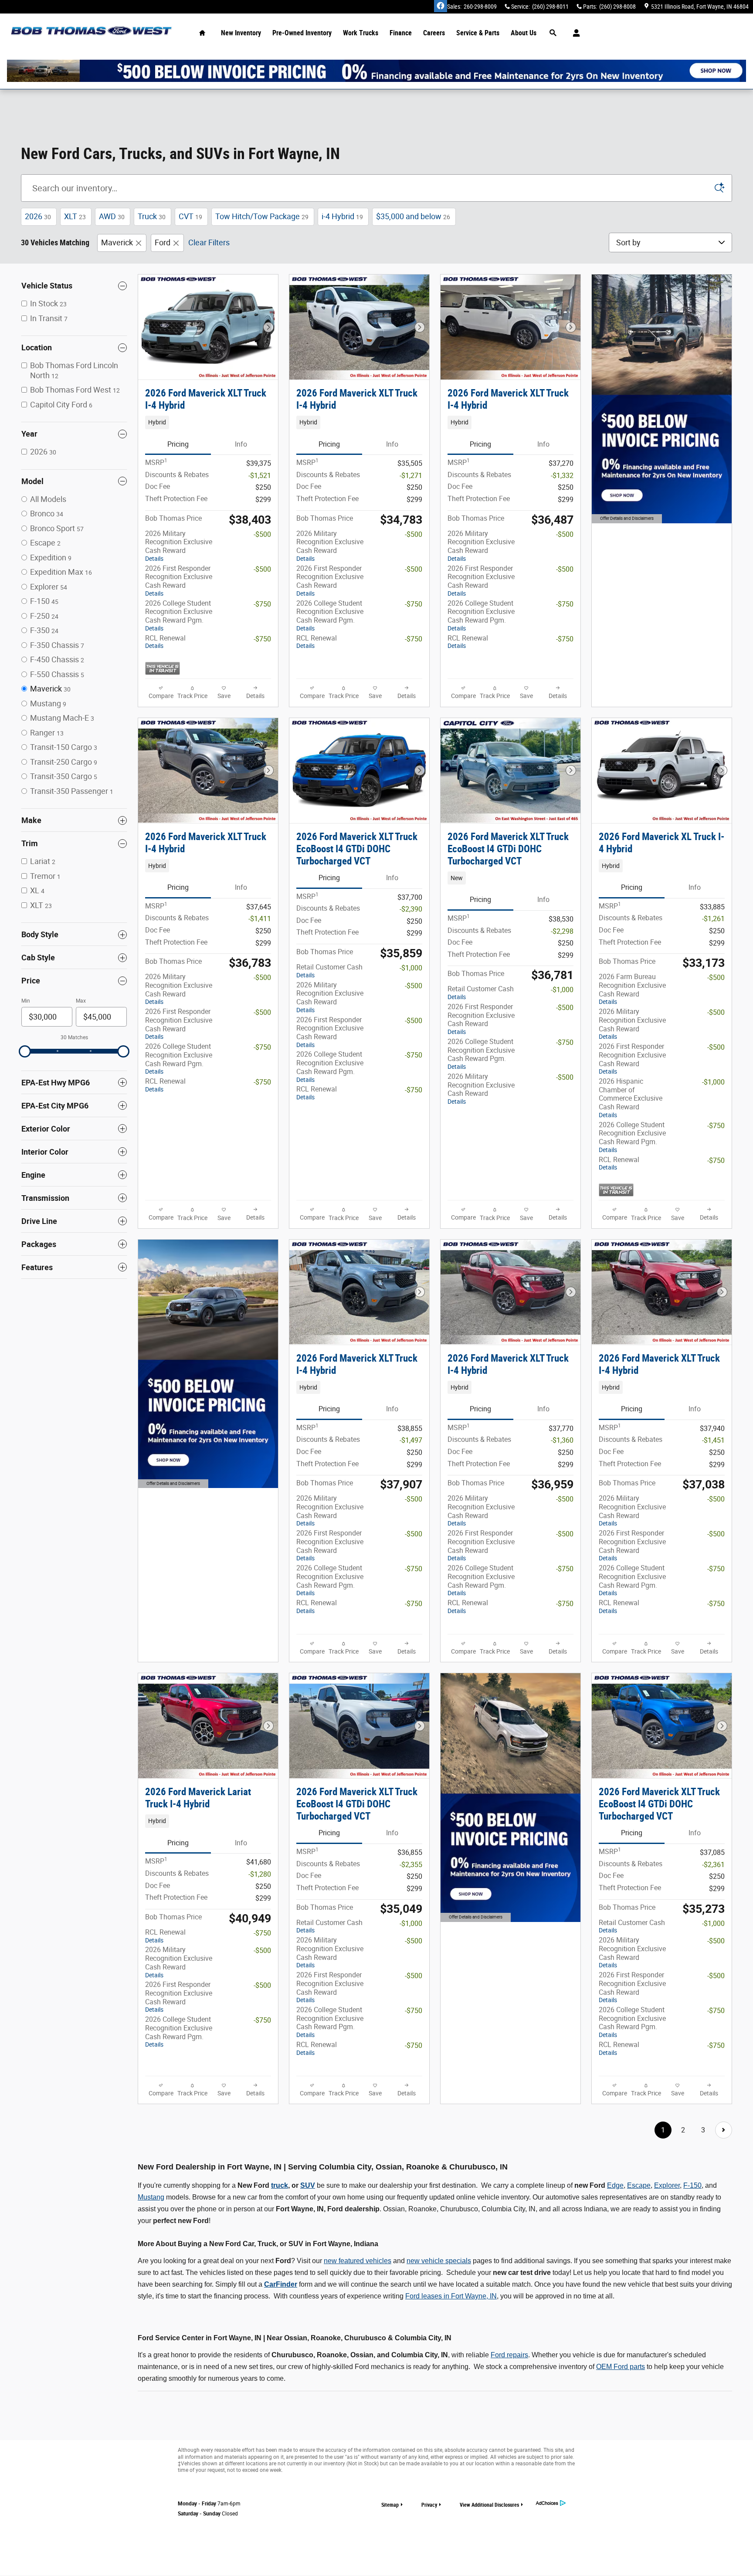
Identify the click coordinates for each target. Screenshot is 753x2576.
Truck (152, 216)
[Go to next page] (724, 2130)
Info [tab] (241, 444)
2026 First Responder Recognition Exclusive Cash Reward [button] (179, 581)
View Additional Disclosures (489, 2505)
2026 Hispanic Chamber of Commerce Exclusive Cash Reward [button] (631, 1098)
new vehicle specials (439, 2261)
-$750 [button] (262, 604)
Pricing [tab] (178, 444)
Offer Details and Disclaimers (626, 520)
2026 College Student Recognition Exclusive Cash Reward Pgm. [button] (179, 615)
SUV (308, 2185)
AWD (112, 216)
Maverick (117, 242)
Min (26, 1001)
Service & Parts (478, 33)
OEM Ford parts (621, 2367)
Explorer (667, 2185)
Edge (615, 2185)
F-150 (692, 2185)
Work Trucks (361, 33)
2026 (38, 216)
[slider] (25, 1051)
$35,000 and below (413, 216)
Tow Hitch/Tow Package (262, 216)
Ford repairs (509, 2355)
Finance (401, 33)
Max (81, 1001)
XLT (75, 216)
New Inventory (241, 33)
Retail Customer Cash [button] (329, 971)
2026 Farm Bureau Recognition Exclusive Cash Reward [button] (632, 989)
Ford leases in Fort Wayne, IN (451, 2296)
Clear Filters (209, 242)
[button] (208, 422)
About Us (524, 33)
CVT (190, 216)
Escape (639, 2185)
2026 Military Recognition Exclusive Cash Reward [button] (179, 546)
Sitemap (390, 2505)
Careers (434, 33)
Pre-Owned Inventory (302, 33)
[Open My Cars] (574, 33)
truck (280, 2185)
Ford (163, 242)
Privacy (429, 2505)
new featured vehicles (358, 2261)
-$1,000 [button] (411, 968)
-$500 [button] (262, 534)
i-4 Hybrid (342, 216)
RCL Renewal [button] (165, 642)
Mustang (151, 2197)
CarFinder (281, 2284)
